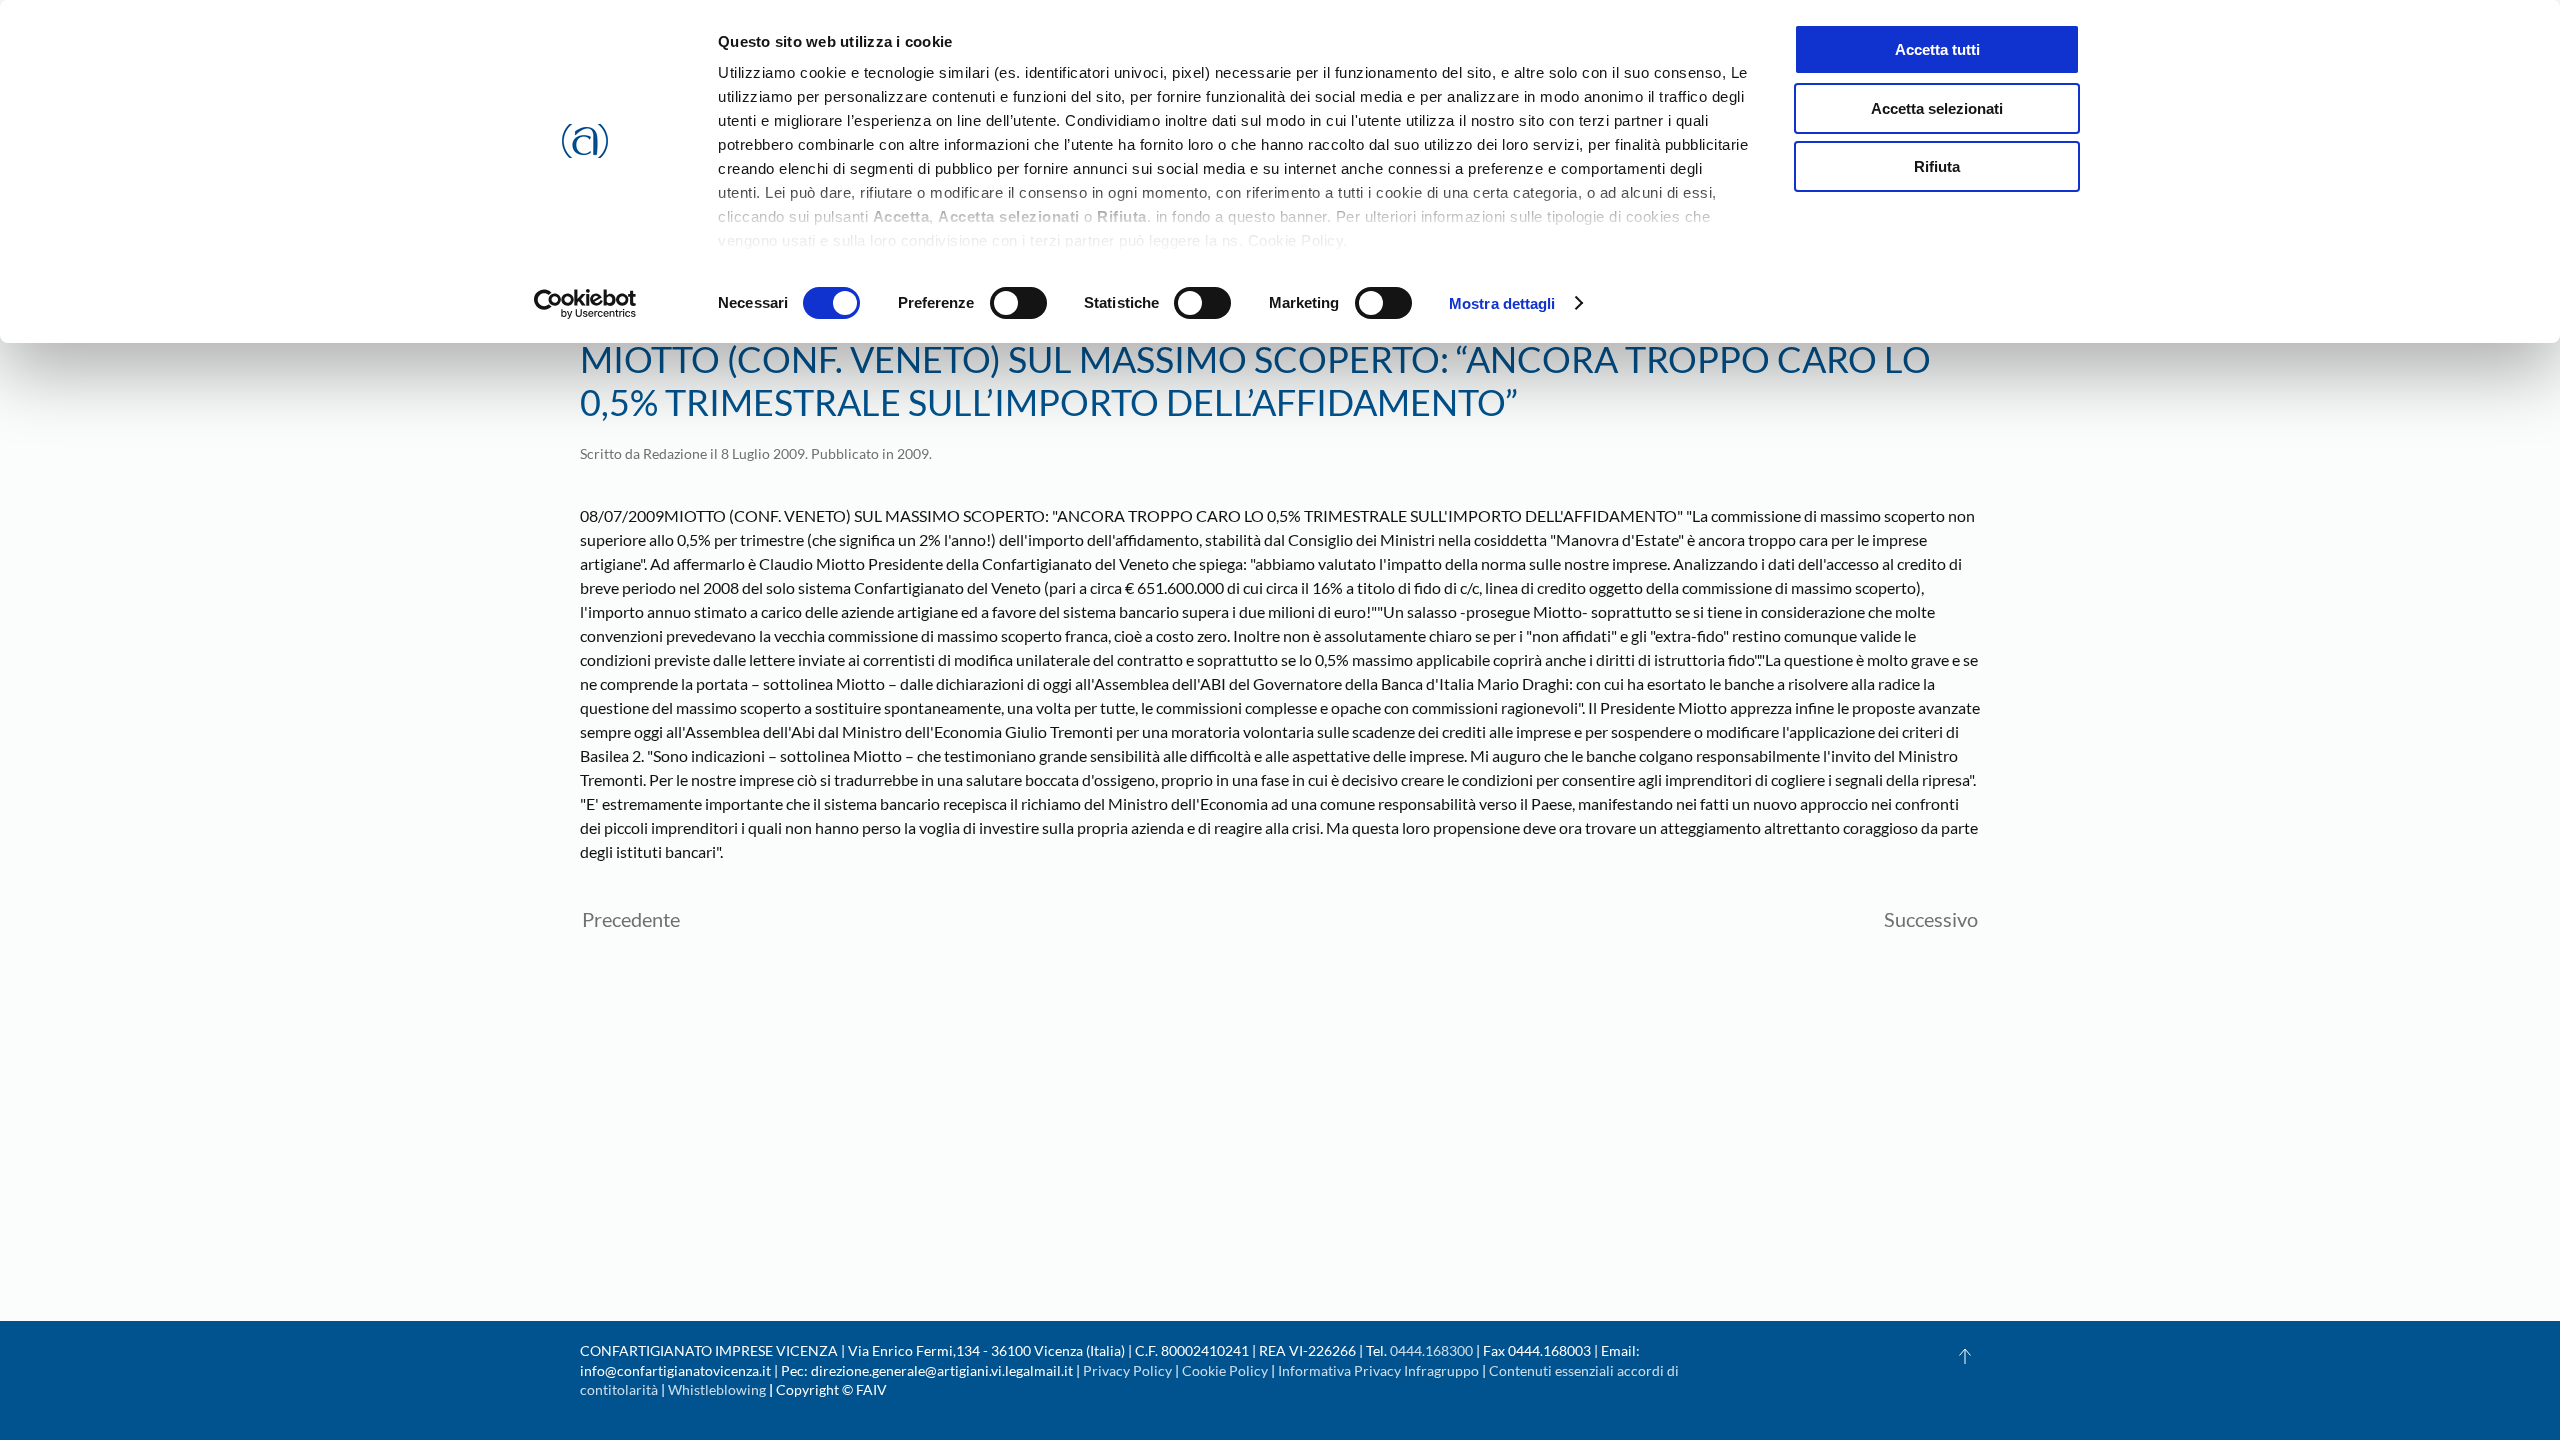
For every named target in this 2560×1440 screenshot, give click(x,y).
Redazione (675, 453)
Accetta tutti (1937, 49)
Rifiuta (1937, 166)
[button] (1965, 1356)
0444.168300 (1431, 1350)
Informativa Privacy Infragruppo (1378, 1370)
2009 (913, 453)
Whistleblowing (717, 1389)
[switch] (1018, 303)
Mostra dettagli (1502, 303)
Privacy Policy (1127, 1370)
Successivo (1931, 919)
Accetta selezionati (1937, 108)
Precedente (631, 919)
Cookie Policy (1225, 1370)
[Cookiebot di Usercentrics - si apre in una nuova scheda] (585, 304)
